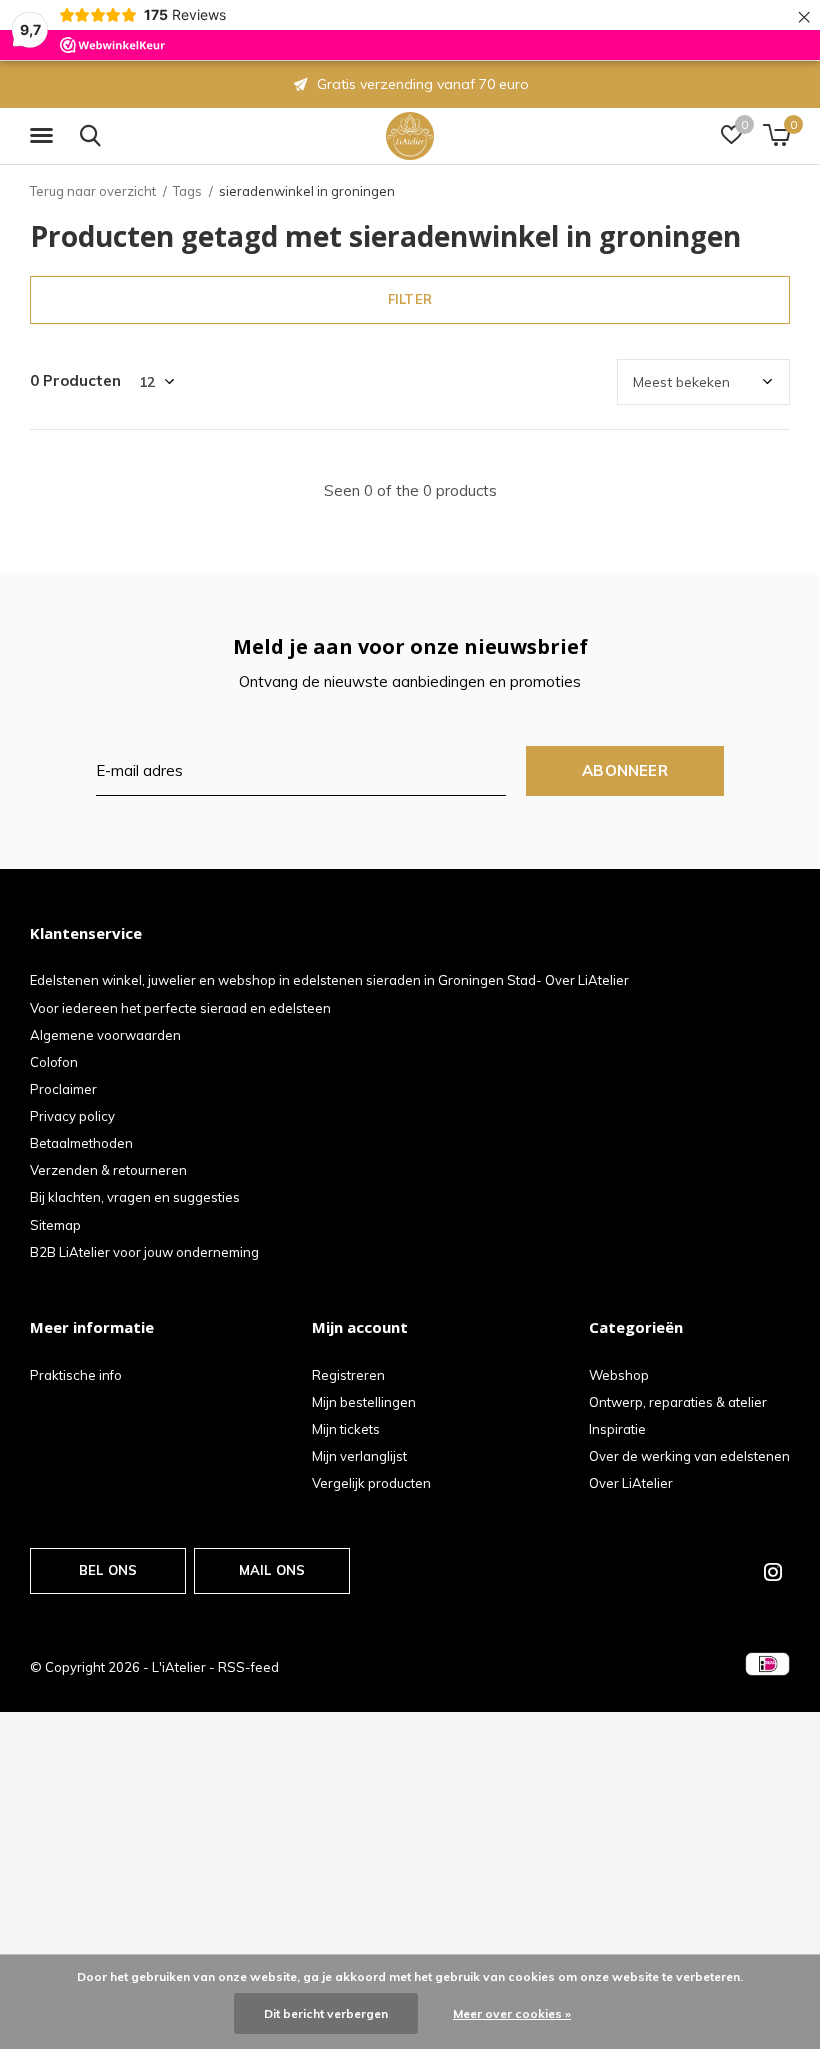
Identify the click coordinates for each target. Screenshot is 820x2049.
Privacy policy (72, 1116)
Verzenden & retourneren (108, 1170)
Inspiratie (617, 1429)
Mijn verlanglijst (359, 1456)
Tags (187, 191)
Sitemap (55, 1225)
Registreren (348, 1375)
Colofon (54, 1062)
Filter (410, 299)
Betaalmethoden (81, 1143)
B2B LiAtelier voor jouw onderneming (144, 1252)
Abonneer (625, 770)
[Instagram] (773, 1572)
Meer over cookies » (512, 2013)
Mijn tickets (346, 1429)
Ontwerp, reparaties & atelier (678, 1402)
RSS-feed (248, 1667)
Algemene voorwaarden (105, 1035)
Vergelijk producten (371, 1483)
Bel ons (108, 1570)
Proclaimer (63, 1089)
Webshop (619, 1375)
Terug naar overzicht (93, 191)
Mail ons (272, 1570)
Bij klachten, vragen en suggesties (135, 1197)
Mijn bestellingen (364, 1402)
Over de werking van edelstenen (689, 1456)
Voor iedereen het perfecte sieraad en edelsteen (180, 1008)
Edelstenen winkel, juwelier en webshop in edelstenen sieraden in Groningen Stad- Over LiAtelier (329, 980)
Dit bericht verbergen (326, 2013)
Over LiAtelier (631, 1483)
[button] (45, 136)
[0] (776, 135)
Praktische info (76, 1375)
